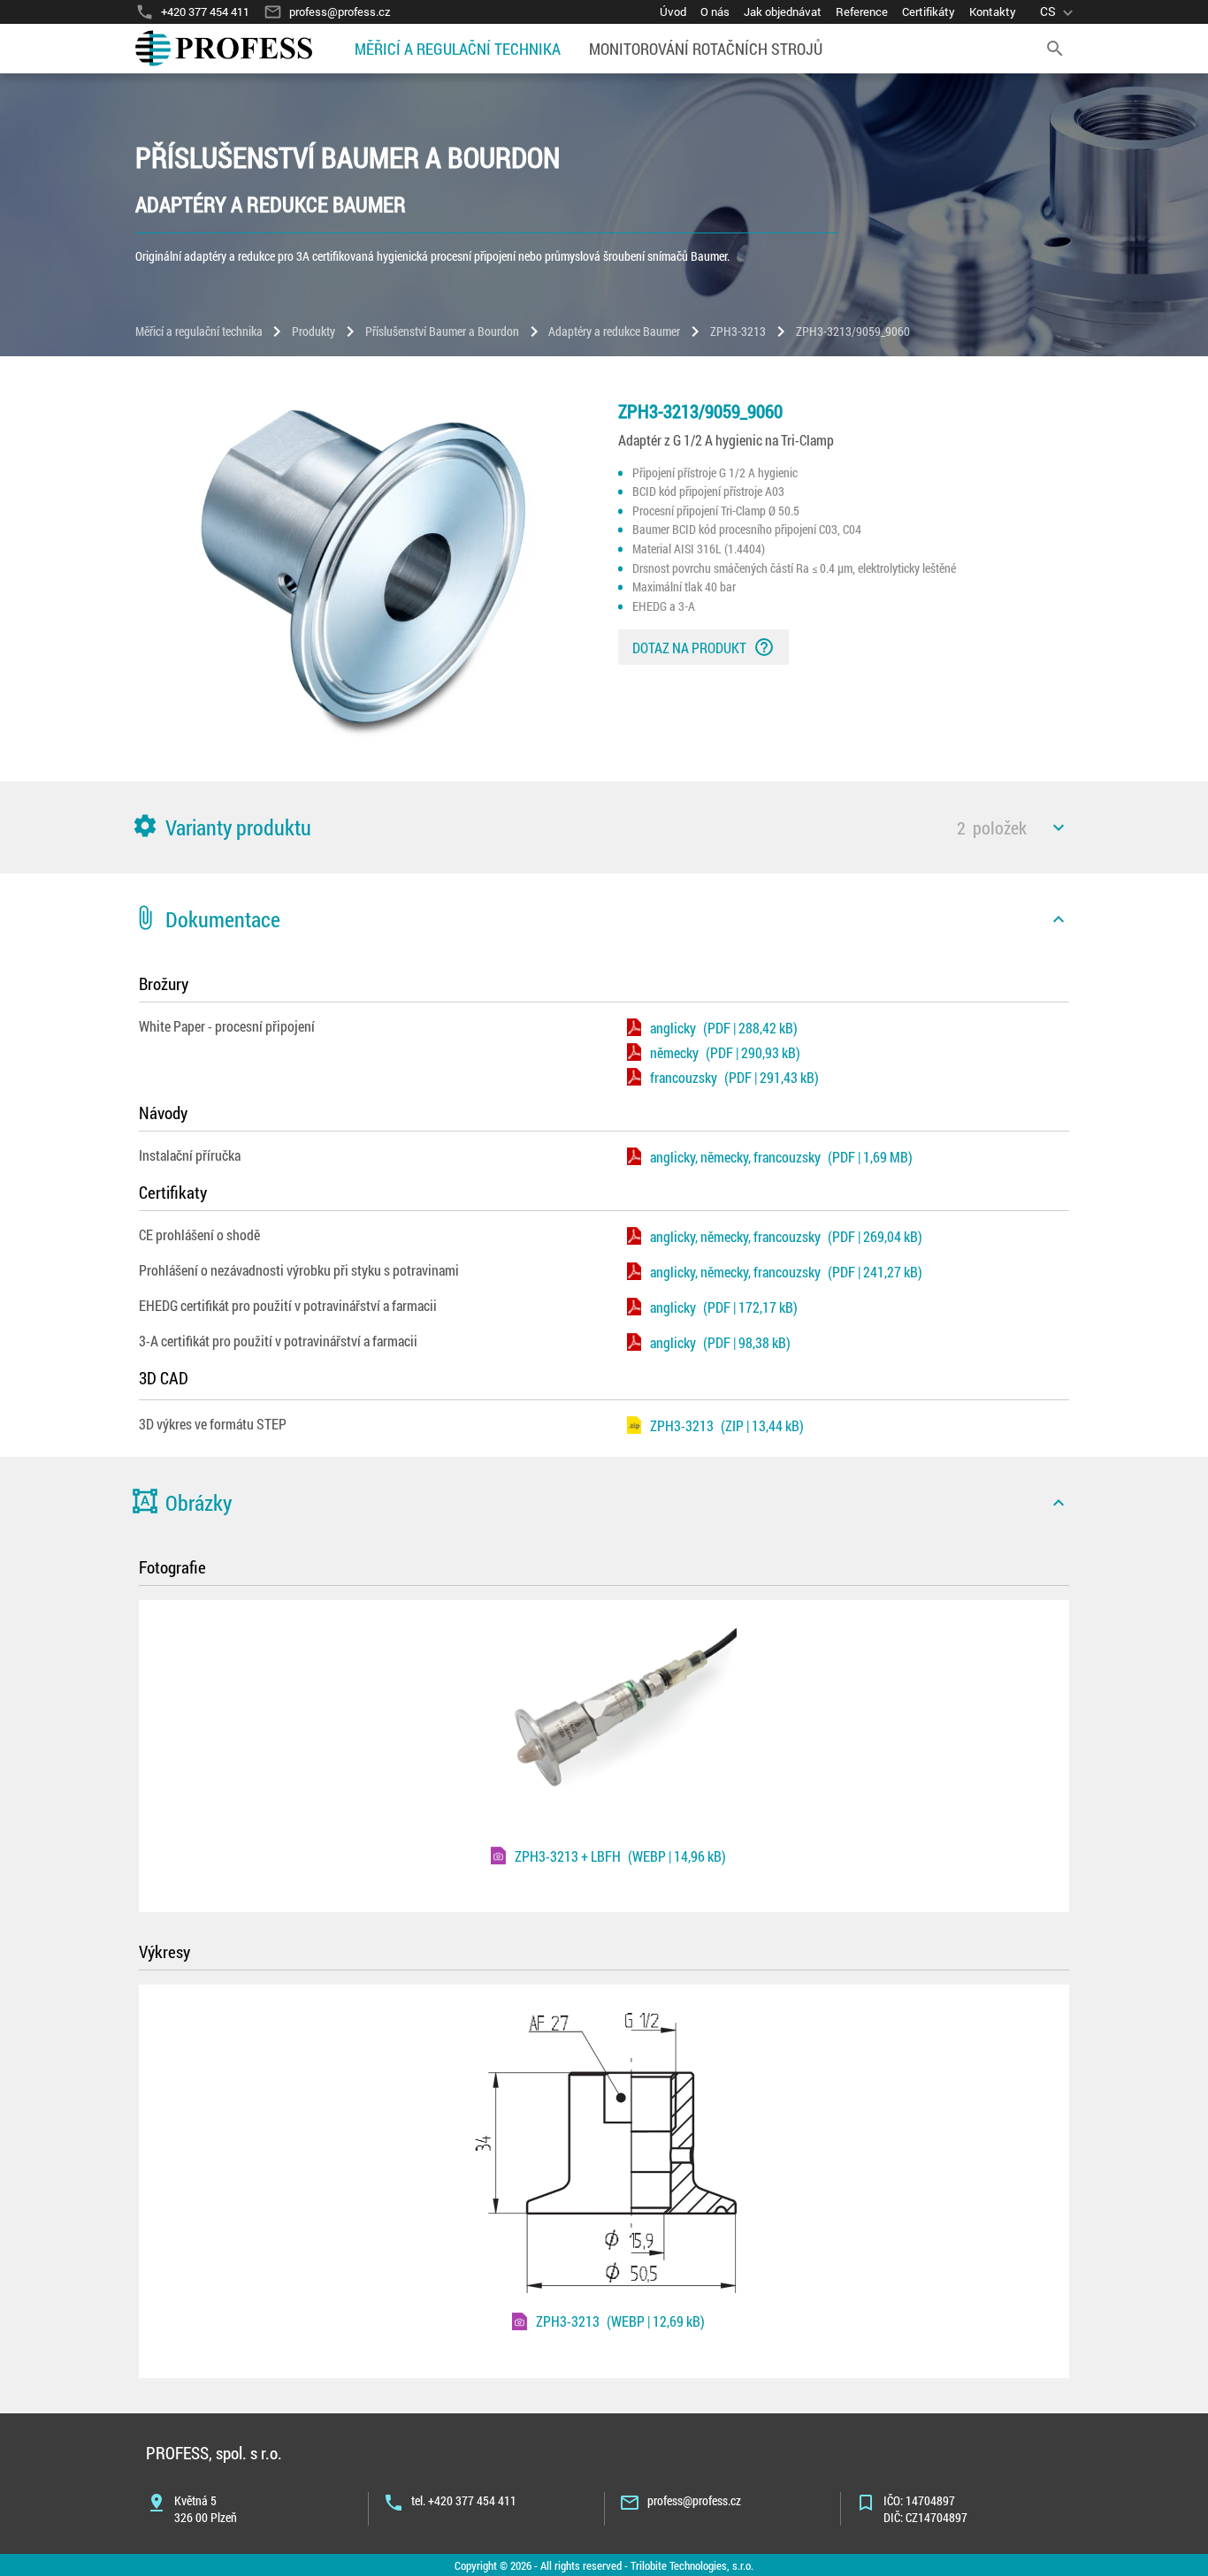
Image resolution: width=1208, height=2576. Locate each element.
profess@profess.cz (694, 2500)
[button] (604, 827)
